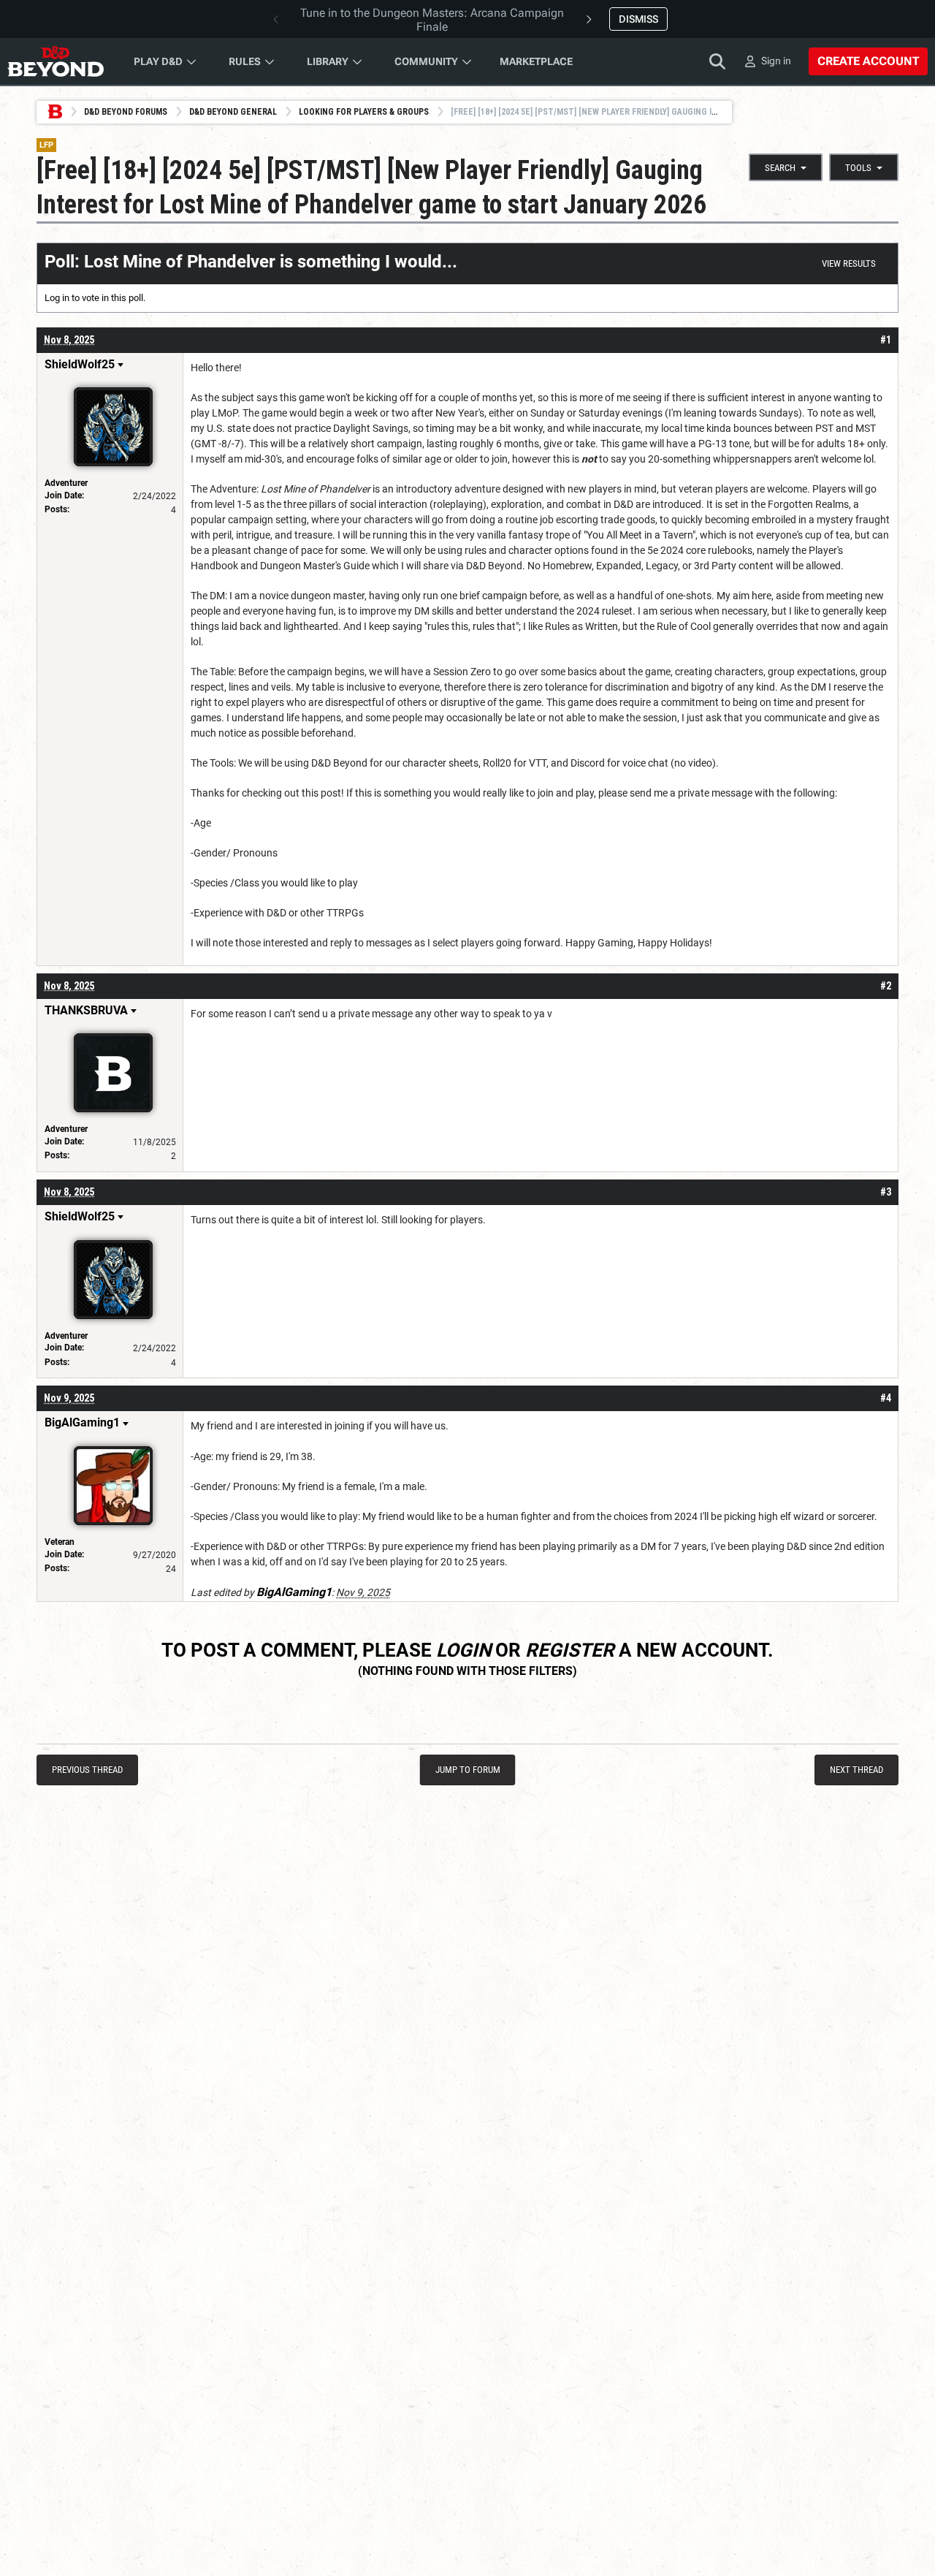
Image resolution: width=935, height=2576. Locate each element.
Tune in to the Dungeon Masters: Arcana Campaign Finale (432, 20)
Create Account (868, 61)
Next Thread (856, 1770)
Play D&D (158, 61)
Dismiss (638, 19)
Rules (245, 61)
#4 (886, 1398)
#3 (886, 1192)
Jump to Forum (468, 1770)
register (570, 1650)
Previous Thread (87, 1770)
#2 (886, 986)
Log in (57, 298)
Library (328, 61)
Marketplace (536, 61)
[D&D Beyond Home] (56, 61)
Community (426, 61)
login (463, 1650)
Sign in (776, 61)
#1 (886, 340)
